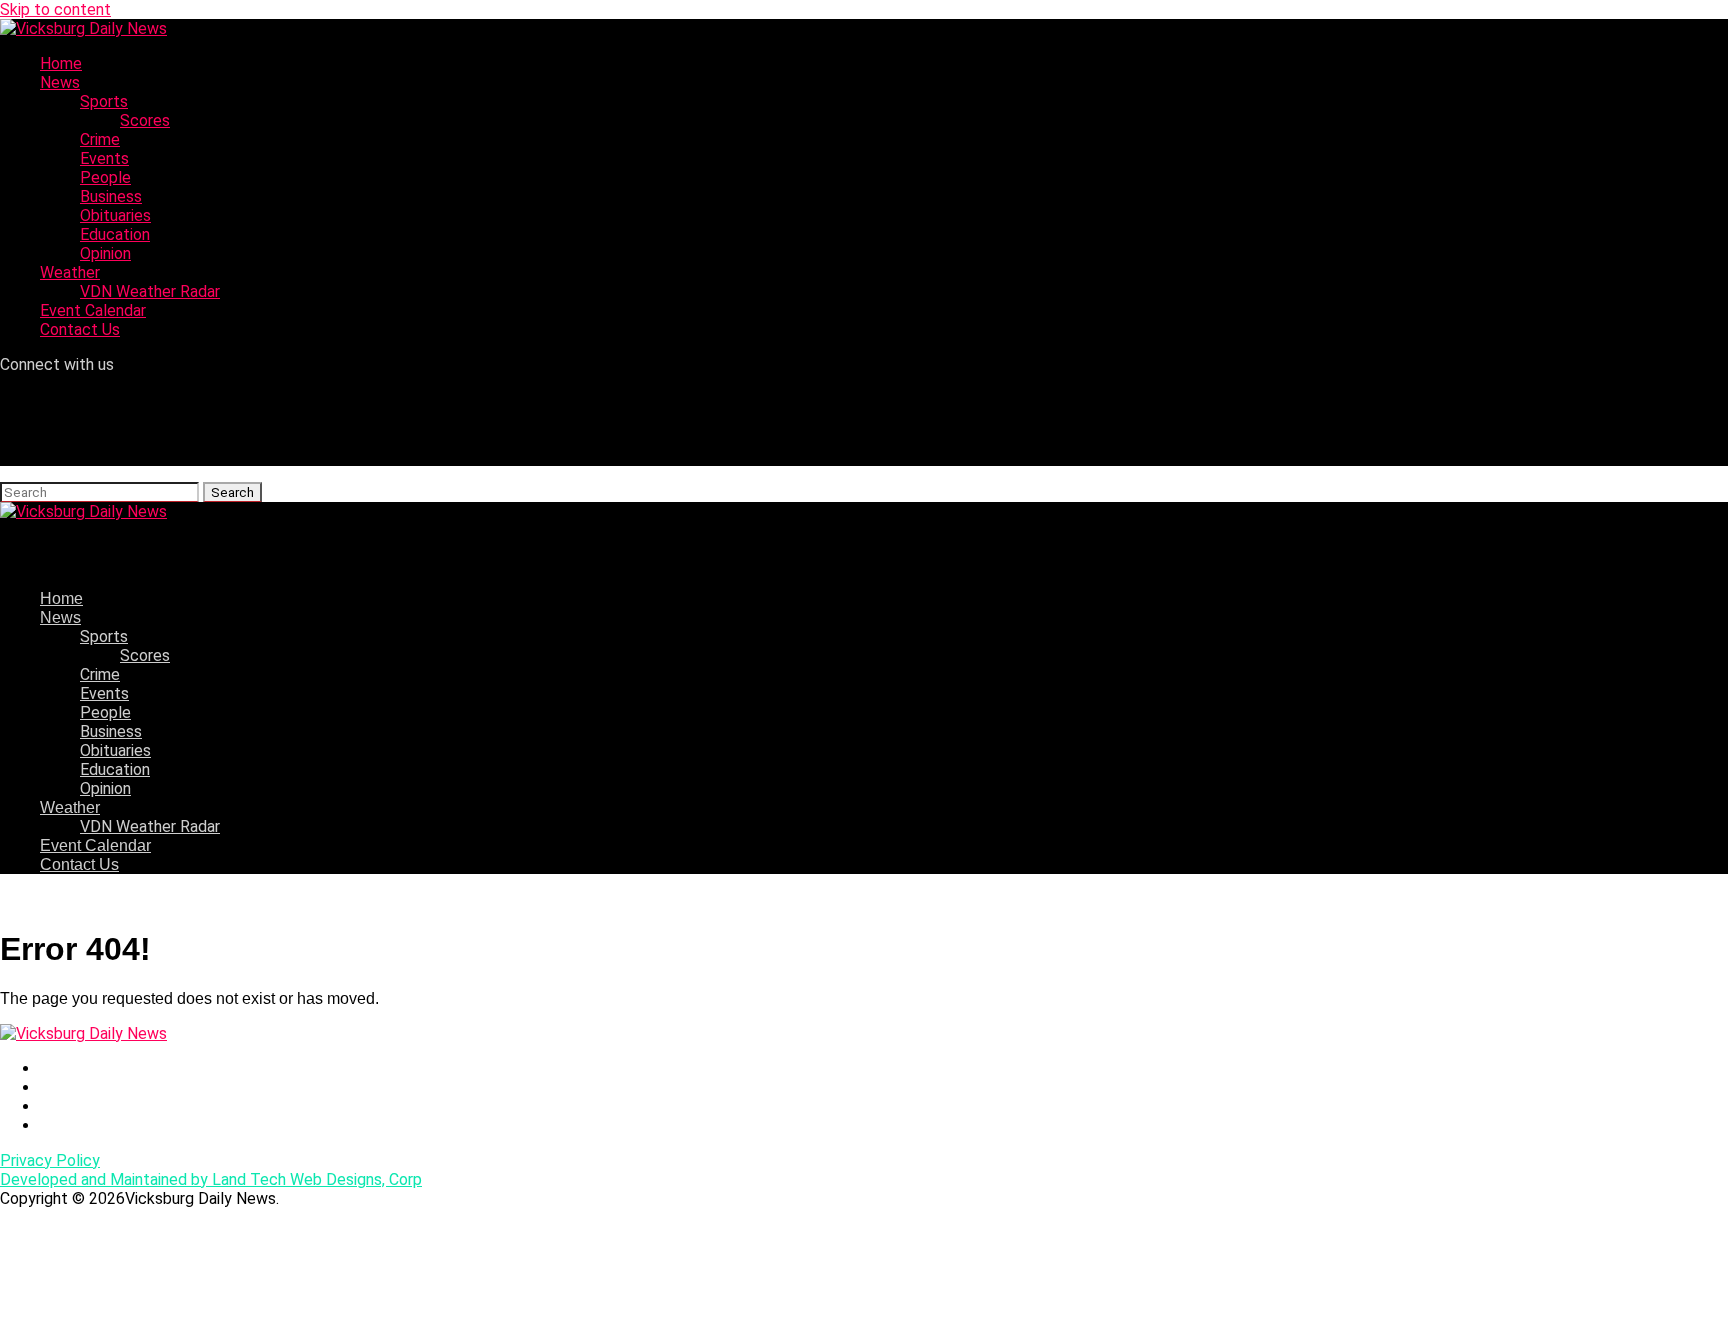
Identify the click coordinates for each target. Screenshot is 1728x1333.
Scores (145, 120)
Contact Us (80, 329)
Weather (70, 272)
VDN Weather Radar (150, 291)
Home (61, 63)
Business (111, 196)
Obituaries (115, 215)
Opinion (105, 253)
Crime (100, 139)
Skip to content (55, 9)
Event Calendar (93, 310)
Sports (104, 101)
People (105, 177)
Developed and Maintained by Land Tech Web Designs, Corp (211, 1179)
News (60, 82)
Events (104, 158)
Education (115, 234)
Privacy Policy (50, 1160)
